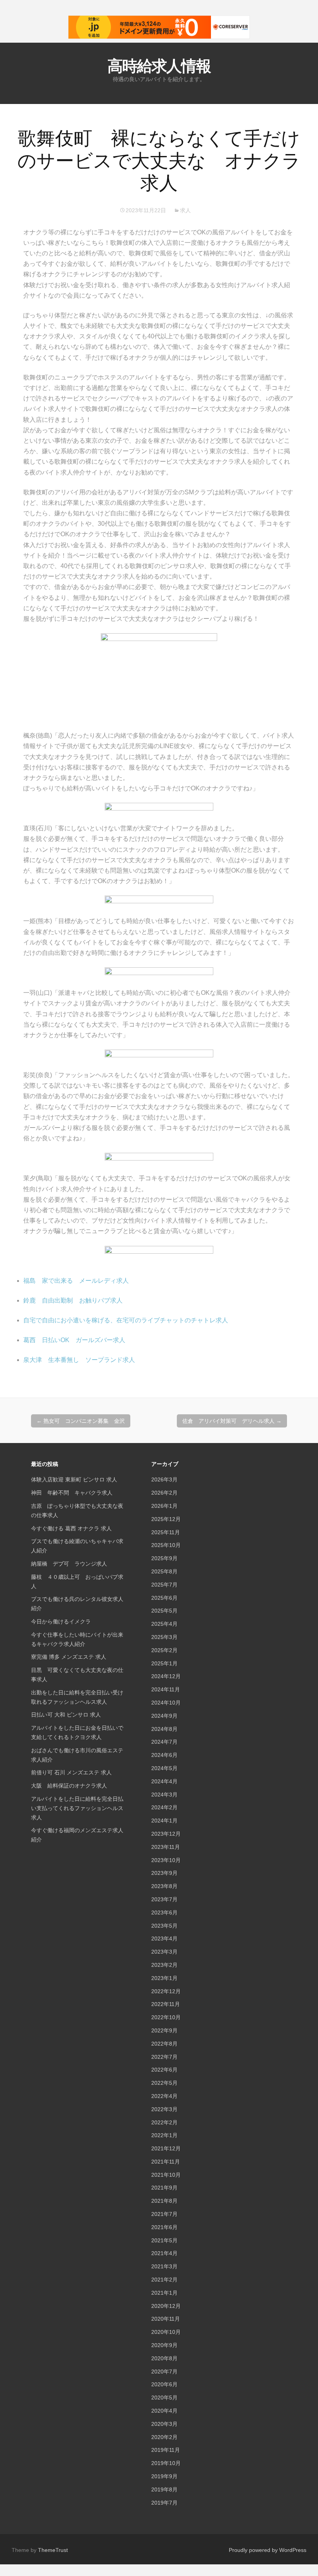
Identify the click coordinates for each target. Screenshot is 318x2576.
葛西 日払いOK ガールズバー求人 (74, 1340)
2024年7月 (164, 1742)
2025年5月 (164, 1611)
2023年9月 (164, 1873)
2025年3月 (164, 1637)
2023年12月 (166, 1834)
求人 (185, 210)
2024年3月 (164, 1795)
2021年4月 (164, 2253)
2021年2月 (164, 2280)
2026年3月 (164, 1479)
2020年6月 (164, 2384)
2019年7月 (164, 2503)
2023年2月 (164, 1965)
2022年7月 (164, 2057)
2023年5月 (164, 1926)
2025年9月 (164, 1558)
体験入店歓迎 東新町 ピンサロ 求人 (74, 1479)
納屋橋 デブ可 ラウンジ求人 (69, 1564)
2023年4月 (164, 1938)
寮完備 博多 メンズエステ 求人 (69, 1657)
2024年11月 (166, 1689)
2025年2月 (164, 1650)
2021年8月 (164, 2201)
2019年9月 (164, 2476)
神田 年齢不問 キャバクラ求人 (72, 1493)
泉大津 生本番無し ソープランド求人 (79, 1360)
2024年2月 (164, 1807)
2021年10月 (166, 2175)
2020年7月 (164, 2372)
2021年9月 (164, 2188)
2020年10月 (166, 2332)
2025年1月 (164, 1663)
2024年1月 (164, 1821)
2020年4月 (164, 2411)
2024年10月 (166, 1703)
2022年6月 (164, 2070)
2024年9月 (164, 1716)
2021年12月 (166, 2148)
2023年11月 (166, 1847)
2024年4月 (164, 1781)
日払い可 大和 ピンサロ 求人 (66, 1715)
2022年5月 (164, 2083)
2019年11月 (166, 2450)
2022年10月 (166, 2017)
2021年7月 (164, 2214)
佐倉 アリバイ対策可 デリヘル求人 (232, 1421)
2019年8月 (164, 2489)
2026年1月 (164, 1506)
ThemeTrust (53, 2550)
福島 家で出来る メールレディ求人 (76, 1281)
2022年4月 (164, 2096)
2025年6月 (164, 1598)
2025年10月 (166, 1545)
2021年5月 (164, 2240)
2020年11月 (166, 2319)
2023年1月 (164, 1978)
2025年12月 (166, 1519)
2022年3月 (164, 2109)
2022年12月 (166, 1991)
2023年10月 (166, 1860)
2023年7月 (164, 1899)
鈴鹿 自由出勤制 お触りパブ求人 (73, 1300)
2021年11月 (166, 2162)
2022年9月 (164, 2030)
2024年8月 (164, 1729)
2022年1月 (164, 2135)
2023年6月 (164, 1913)
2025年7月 (164, 1585)
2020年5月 (164, 2398)
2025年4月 (164, 1624)
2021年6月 (164, 2227)
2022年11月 (166, 2004)
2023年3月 (164, 1952)
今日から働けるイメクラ (61, 1621)
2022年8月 (164, 2044)
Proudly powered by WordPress (268, 2550)
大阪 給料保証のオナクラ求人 (69, 1786)
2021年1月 (164, 2293)
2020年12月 (166, 2306)
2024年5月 (164, 1768)
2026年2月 (164, 1493)
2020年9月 (164, 2345)
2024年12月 (166, 1676)
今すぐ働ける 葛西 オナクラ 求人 (71, 1528)
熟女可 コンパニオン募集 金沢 (81, 1421)
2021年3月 (164, 2266)
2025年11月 (166, 1532)
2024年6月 (164, 1755)
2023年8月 (164, 1886)
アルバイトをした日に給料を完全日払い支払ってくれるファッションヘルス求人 (77, 1808)
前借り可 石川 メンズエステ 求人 (71, 1772)
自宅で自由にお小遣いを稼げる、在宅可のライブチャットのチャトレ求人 (126, 1320)
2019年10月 (166, 2463)
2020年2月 (164, 2437)
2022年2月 (164, 2122)
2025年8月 (164, 1571)
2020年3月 (164, 2424)
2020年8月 (164, 2358)
